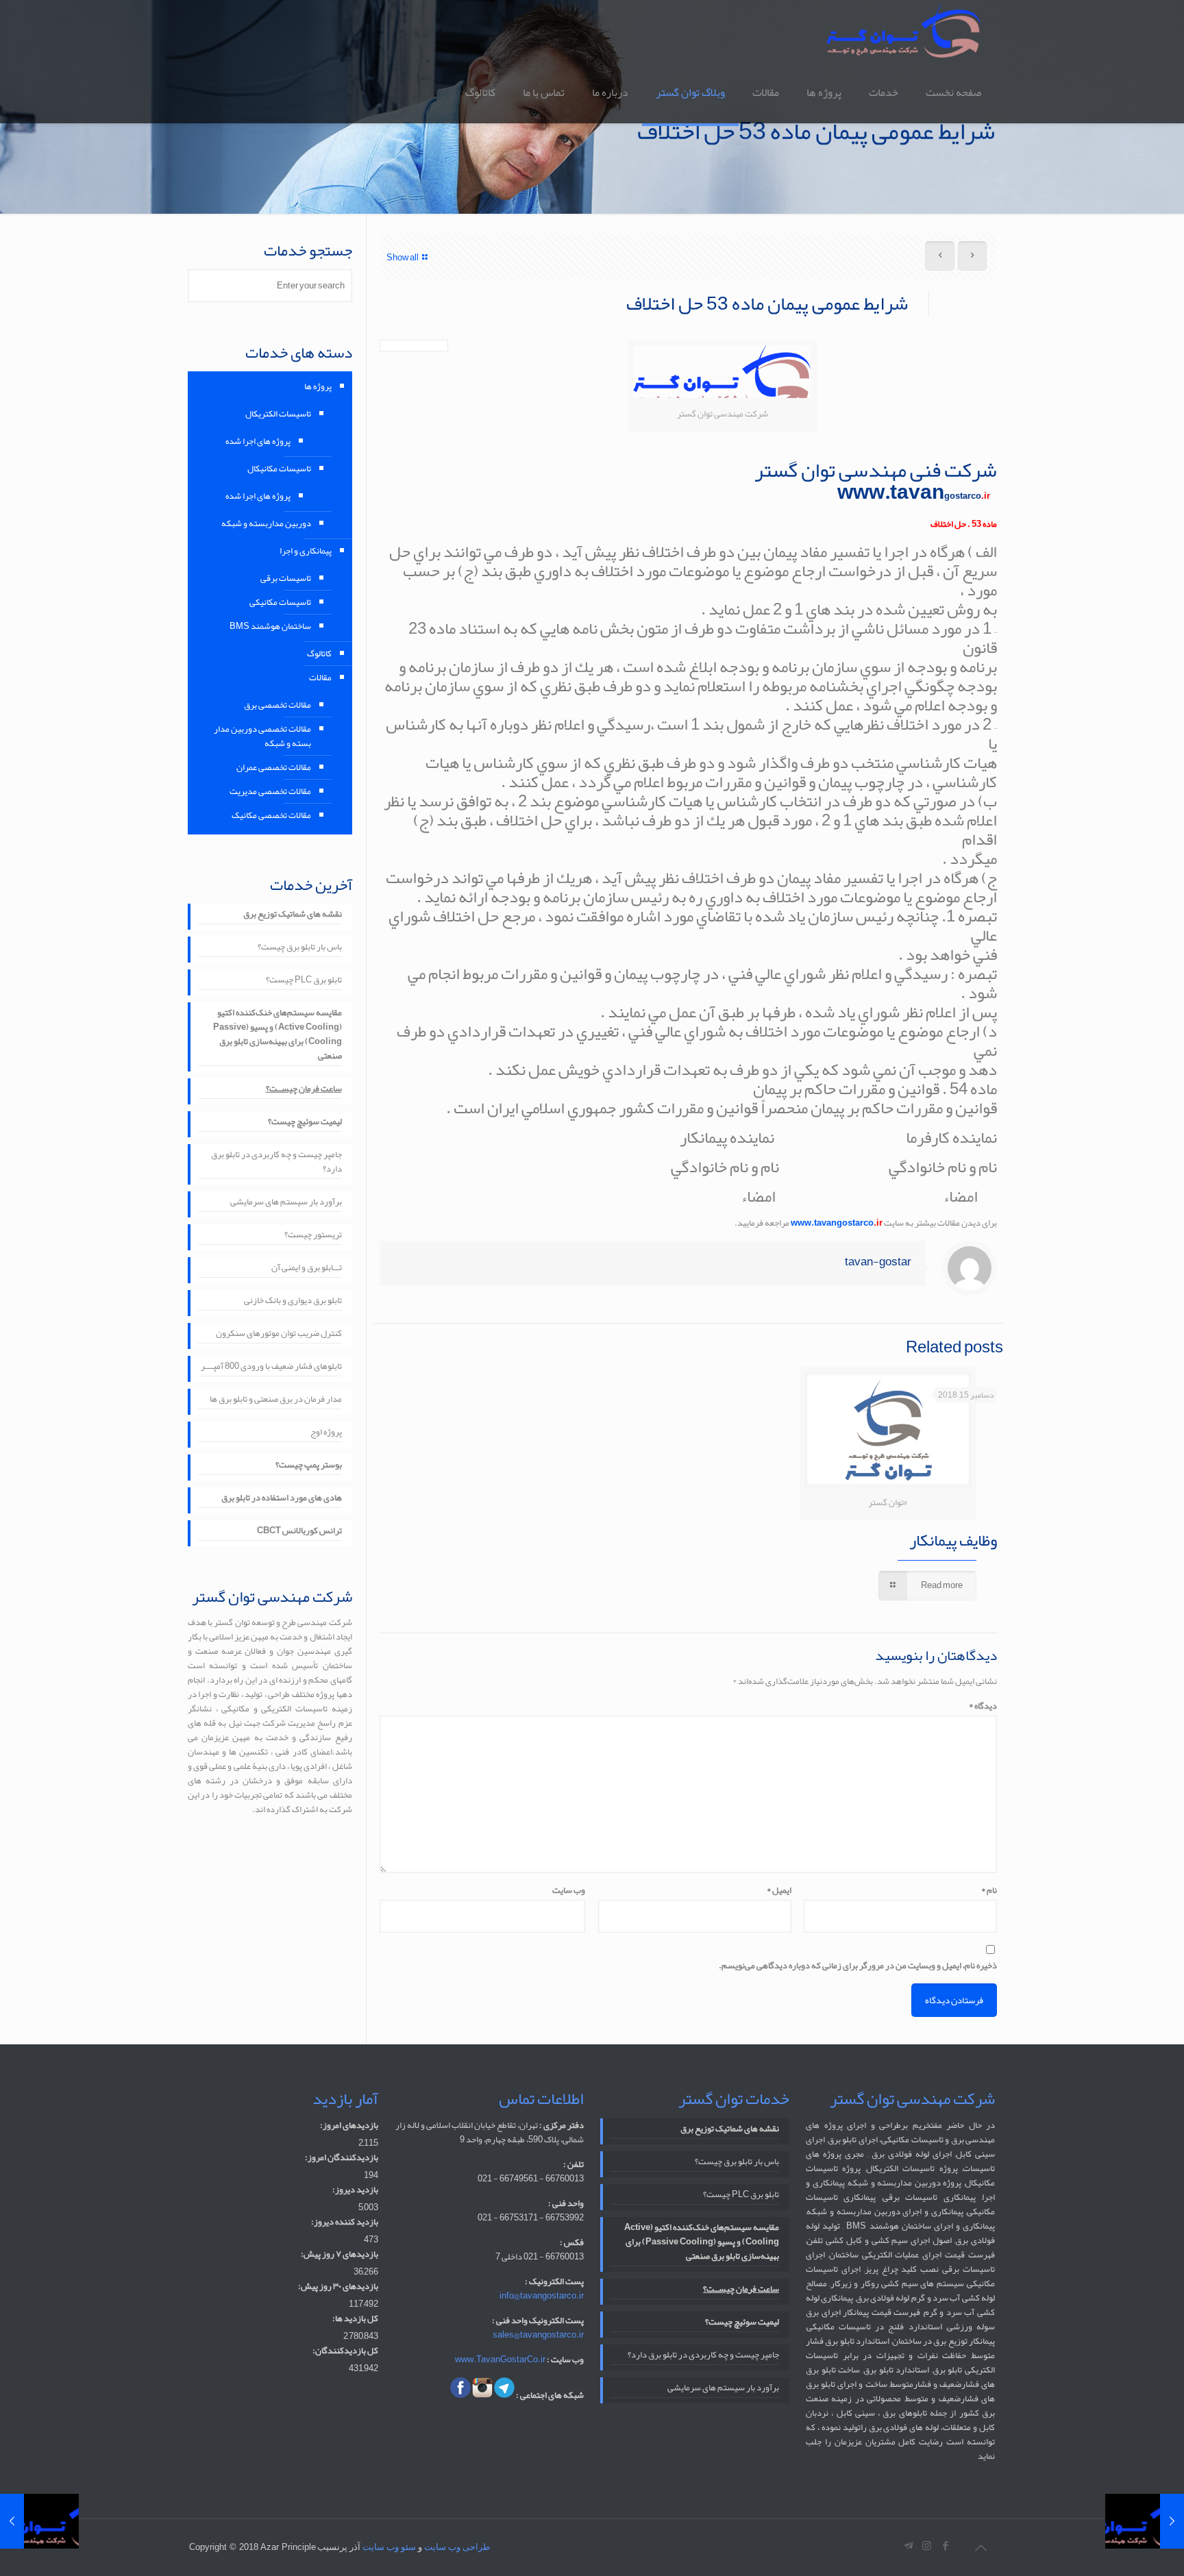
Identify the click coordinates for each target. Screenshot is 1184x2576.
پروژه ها (318, 386)
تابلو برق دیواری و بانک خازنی (293, 1301)
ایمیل (779, 1891)
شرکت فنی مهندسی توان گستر (876, 470)
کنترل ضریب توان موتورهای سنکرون (279, 1334)
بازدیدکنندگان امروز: (342, 2158)
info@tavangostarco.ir (542, 2296)
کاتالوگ (319, 654)
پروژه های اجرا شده (258, 441)
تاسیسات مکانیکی (280, 602)
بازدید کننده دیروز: (345, 2222)
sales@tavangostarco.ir (538, 2335)
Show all (403, 258)
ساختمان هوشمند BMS (270, 626)
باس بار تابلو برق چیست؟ (300, 948)
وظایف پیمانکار (953, 1540)
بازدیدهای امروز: (349, 2126)
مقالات (320, 678)
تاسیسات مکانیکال (279, 469)
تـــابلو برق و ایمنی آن (307, 1268)
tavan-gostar (878, 1261)
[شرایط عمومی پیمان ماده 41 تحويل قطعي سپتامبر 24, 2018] (1145, 2521)
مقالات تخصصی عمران (274, 767)
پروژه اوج (326, 1433)
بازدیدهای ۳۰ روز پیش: (338, 2287)
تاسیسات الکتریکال (278, 414)
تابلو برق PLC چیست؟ (304, 981)
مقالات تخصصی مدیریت (270, 791)
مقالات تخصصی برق (277, 705)
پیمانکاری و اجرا (306, 551)
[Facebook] (945, 2546)
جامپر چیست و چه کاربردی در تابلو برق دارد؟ (276, 1163)
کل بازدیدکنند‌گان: (345, 2351)
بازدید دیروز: (355, 2190)
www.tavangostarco (837, 1223)
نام (989, 1891)
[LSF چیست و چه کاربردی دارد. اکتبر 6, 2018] (39, 2521)
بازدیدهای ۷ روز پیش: (340, 2254)
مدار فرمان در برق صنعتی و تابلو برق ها (276, 1400)
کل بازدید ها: (355, 2319)
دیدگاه (983, 1706)
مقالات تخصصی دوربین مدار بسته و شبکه (262, 736)
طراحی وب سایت (457, 2547)
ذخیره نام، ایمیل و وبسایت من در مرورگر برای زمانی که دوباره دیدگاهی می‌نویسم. (858, 1966)
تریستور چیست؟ (313, 1236)
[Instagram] (927, 2546)
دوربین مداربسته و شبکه (266, 523)
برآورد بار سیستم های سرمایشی (286, 1203)
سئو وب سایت (389, 2547)
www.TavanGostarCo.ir (500, 2360)
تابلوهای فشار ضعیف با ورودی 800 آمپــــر (271, 1367)
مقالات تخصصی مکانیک (271, 815)
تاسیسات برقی (286, 578)
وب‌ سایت (569, 1891)
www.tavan (912, 492)
